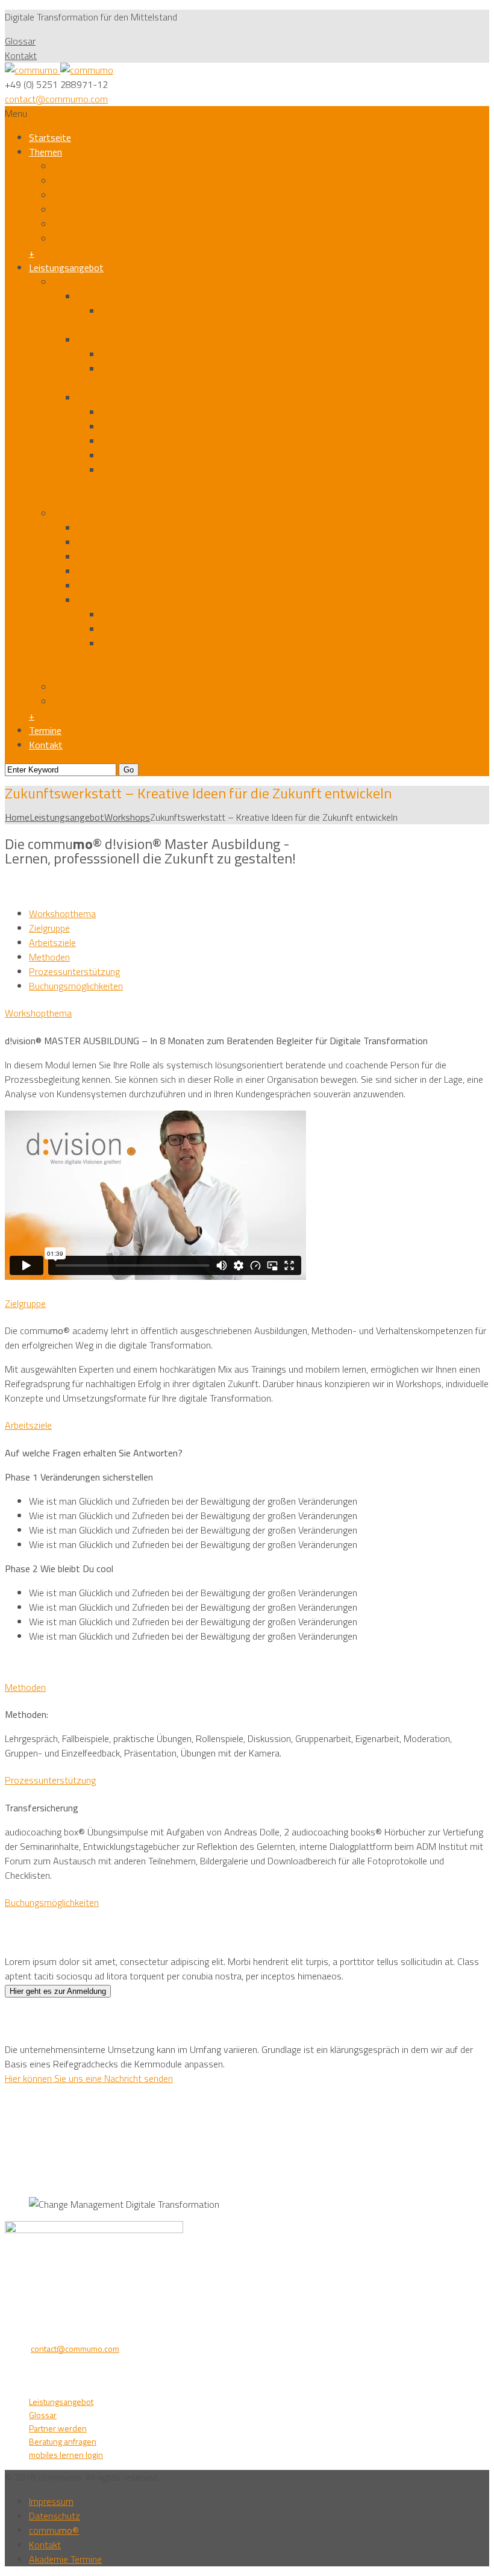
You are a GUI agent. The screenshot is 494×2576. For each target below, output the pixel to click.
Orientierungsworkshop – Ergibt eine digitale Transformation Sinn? (233, 369)
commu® (54, 2530)
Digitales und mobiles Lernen (134, 600)
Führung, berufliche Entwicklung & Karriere (136, 224)
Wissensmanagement (121, 542)
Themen (45, 152)
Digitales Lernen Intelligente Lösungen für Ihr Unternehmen (217, 629)
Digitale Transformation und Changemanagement (175, 528)
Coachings (122, 470)
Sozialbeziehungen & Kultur (108, 210)
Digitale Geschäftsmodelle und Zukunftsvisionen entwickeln (220, 354)
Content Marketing (114, 586)
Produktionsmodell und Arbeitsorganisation (140, 181)
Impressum (51, 2501)
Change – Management (148, 412)
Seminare (96, 398)
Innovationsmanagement (127, 557)
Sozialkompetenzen (141, 427)
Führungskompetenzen (147, 441)
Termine (45, 730)
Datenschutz (55, 2516)
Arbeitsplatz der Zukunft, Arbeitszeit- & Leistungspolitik (164, 239)
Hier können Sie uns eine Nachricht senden (89, 2078)
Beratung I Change (89, 513)
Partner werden (58, 2428)
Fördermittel (78, 701)
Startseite (50, 137)
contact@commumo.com (56, 99)
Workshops (100, 340)
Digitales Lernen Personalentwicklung (175, 644)
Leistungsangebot (66, 268)
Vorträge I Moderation (97, 687)
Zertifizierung (103, 296)
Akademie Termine (65, 2559)
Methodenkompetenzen (149, 456)
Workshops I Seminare (98, 282)
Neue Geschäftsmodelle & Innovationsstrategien (150, 166)
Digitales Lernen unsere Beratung (167, 615)
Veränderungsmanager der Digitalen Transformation (204, 311)
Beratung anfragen (63, 2441)
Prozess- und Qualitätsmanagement (151, 571)
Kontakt (21, 55)
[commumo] (59, 70)
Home (17, 817)
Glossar (20, 41)
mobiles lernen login (66, 2455)
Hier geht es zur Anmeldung (58, 1991)
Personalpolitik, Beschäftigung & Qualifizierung (146, 195)
